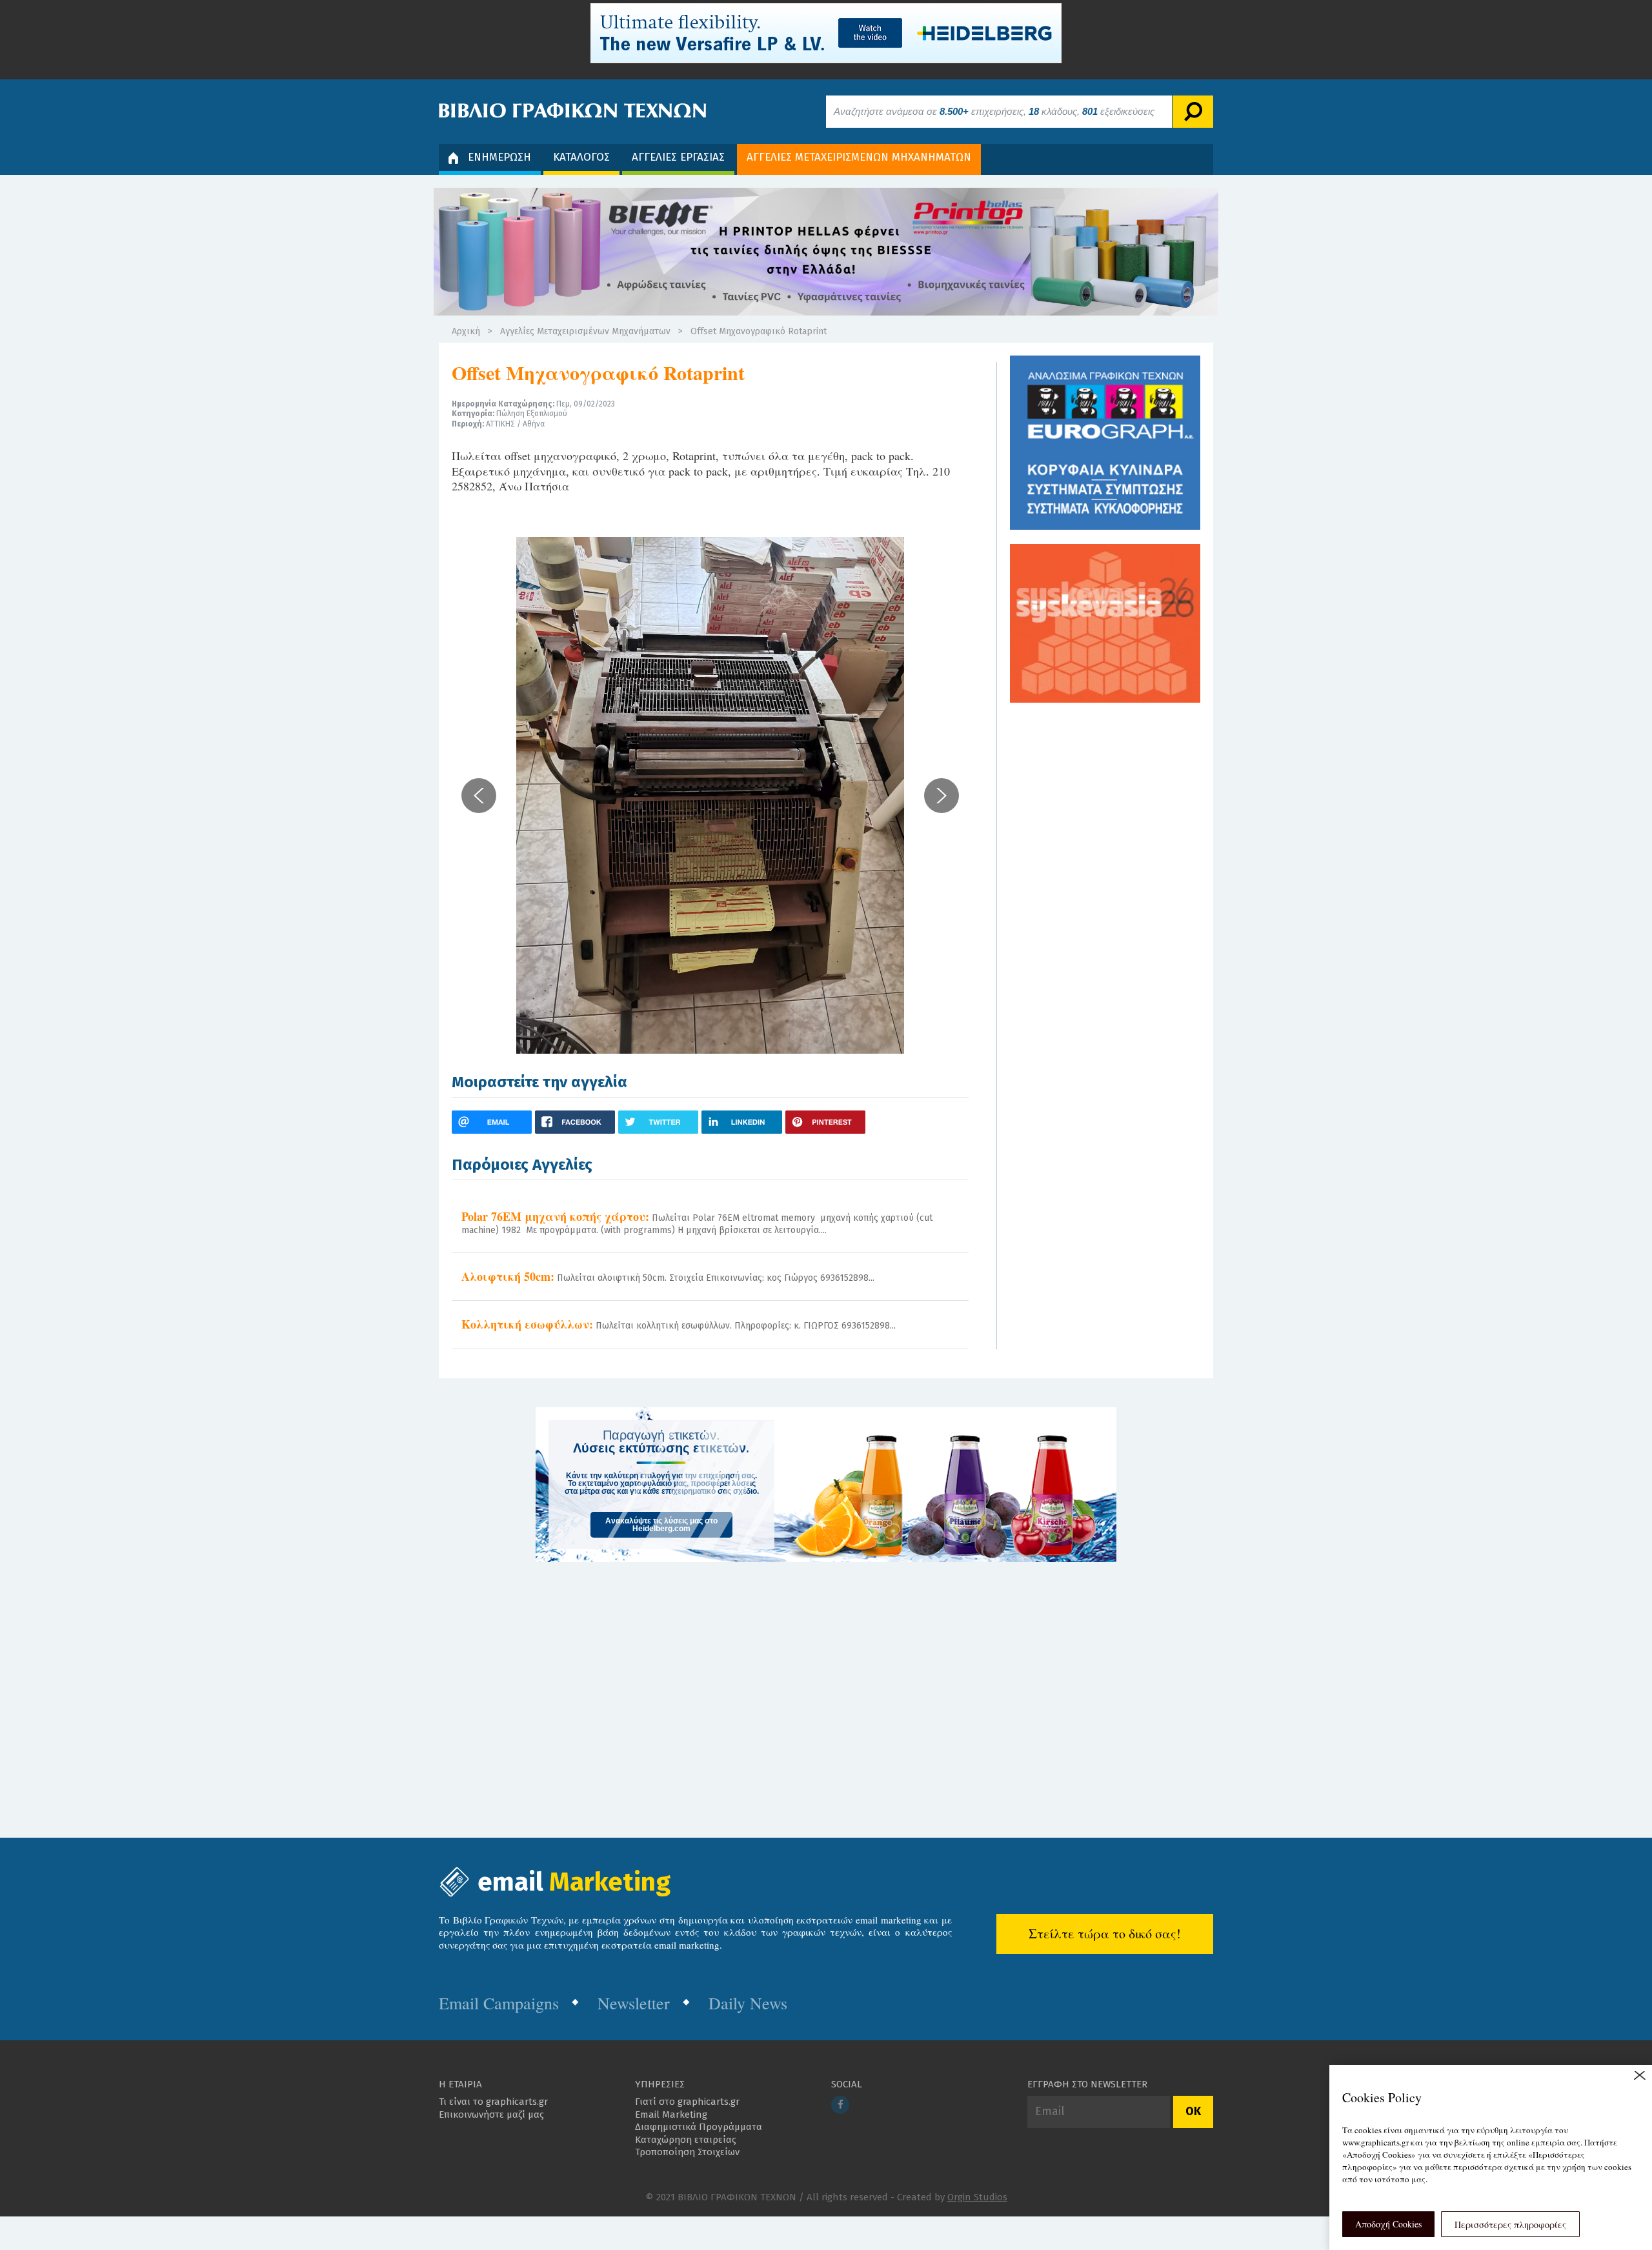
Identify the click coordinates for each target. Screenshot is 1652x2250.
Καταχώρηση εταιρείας (686, 2140)
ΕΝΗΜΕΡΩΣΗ (499, 157)
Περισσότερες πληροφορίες (1510, 2225)
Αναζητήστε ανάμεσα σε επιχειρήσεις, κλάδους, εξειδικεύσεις (994, 111)
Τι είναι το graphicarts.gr (493, 2102)
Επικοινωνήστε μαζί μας (491, 2114)
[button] (479, 796)
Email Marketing (671, 2114)
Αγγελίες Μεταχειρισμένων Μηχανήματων (585, 331)
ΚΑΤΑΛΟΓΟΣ (581, 157)
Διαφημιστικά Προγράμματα (699, 2127)
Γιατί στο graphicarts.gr (687, 2102)
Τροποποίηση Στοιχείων (687, 2152)
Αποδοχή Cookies (1388, 2224)
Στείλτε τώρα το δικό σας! (1105, 1934)
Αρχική (466, 331)
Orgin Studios (977, 2197)
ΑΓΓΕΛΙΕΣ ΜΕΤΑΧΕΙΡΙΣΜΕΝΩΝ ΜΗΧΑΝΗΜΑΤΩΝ (859, 157)
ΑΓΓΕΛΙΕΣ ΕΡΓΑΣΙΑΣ (678, 157)
